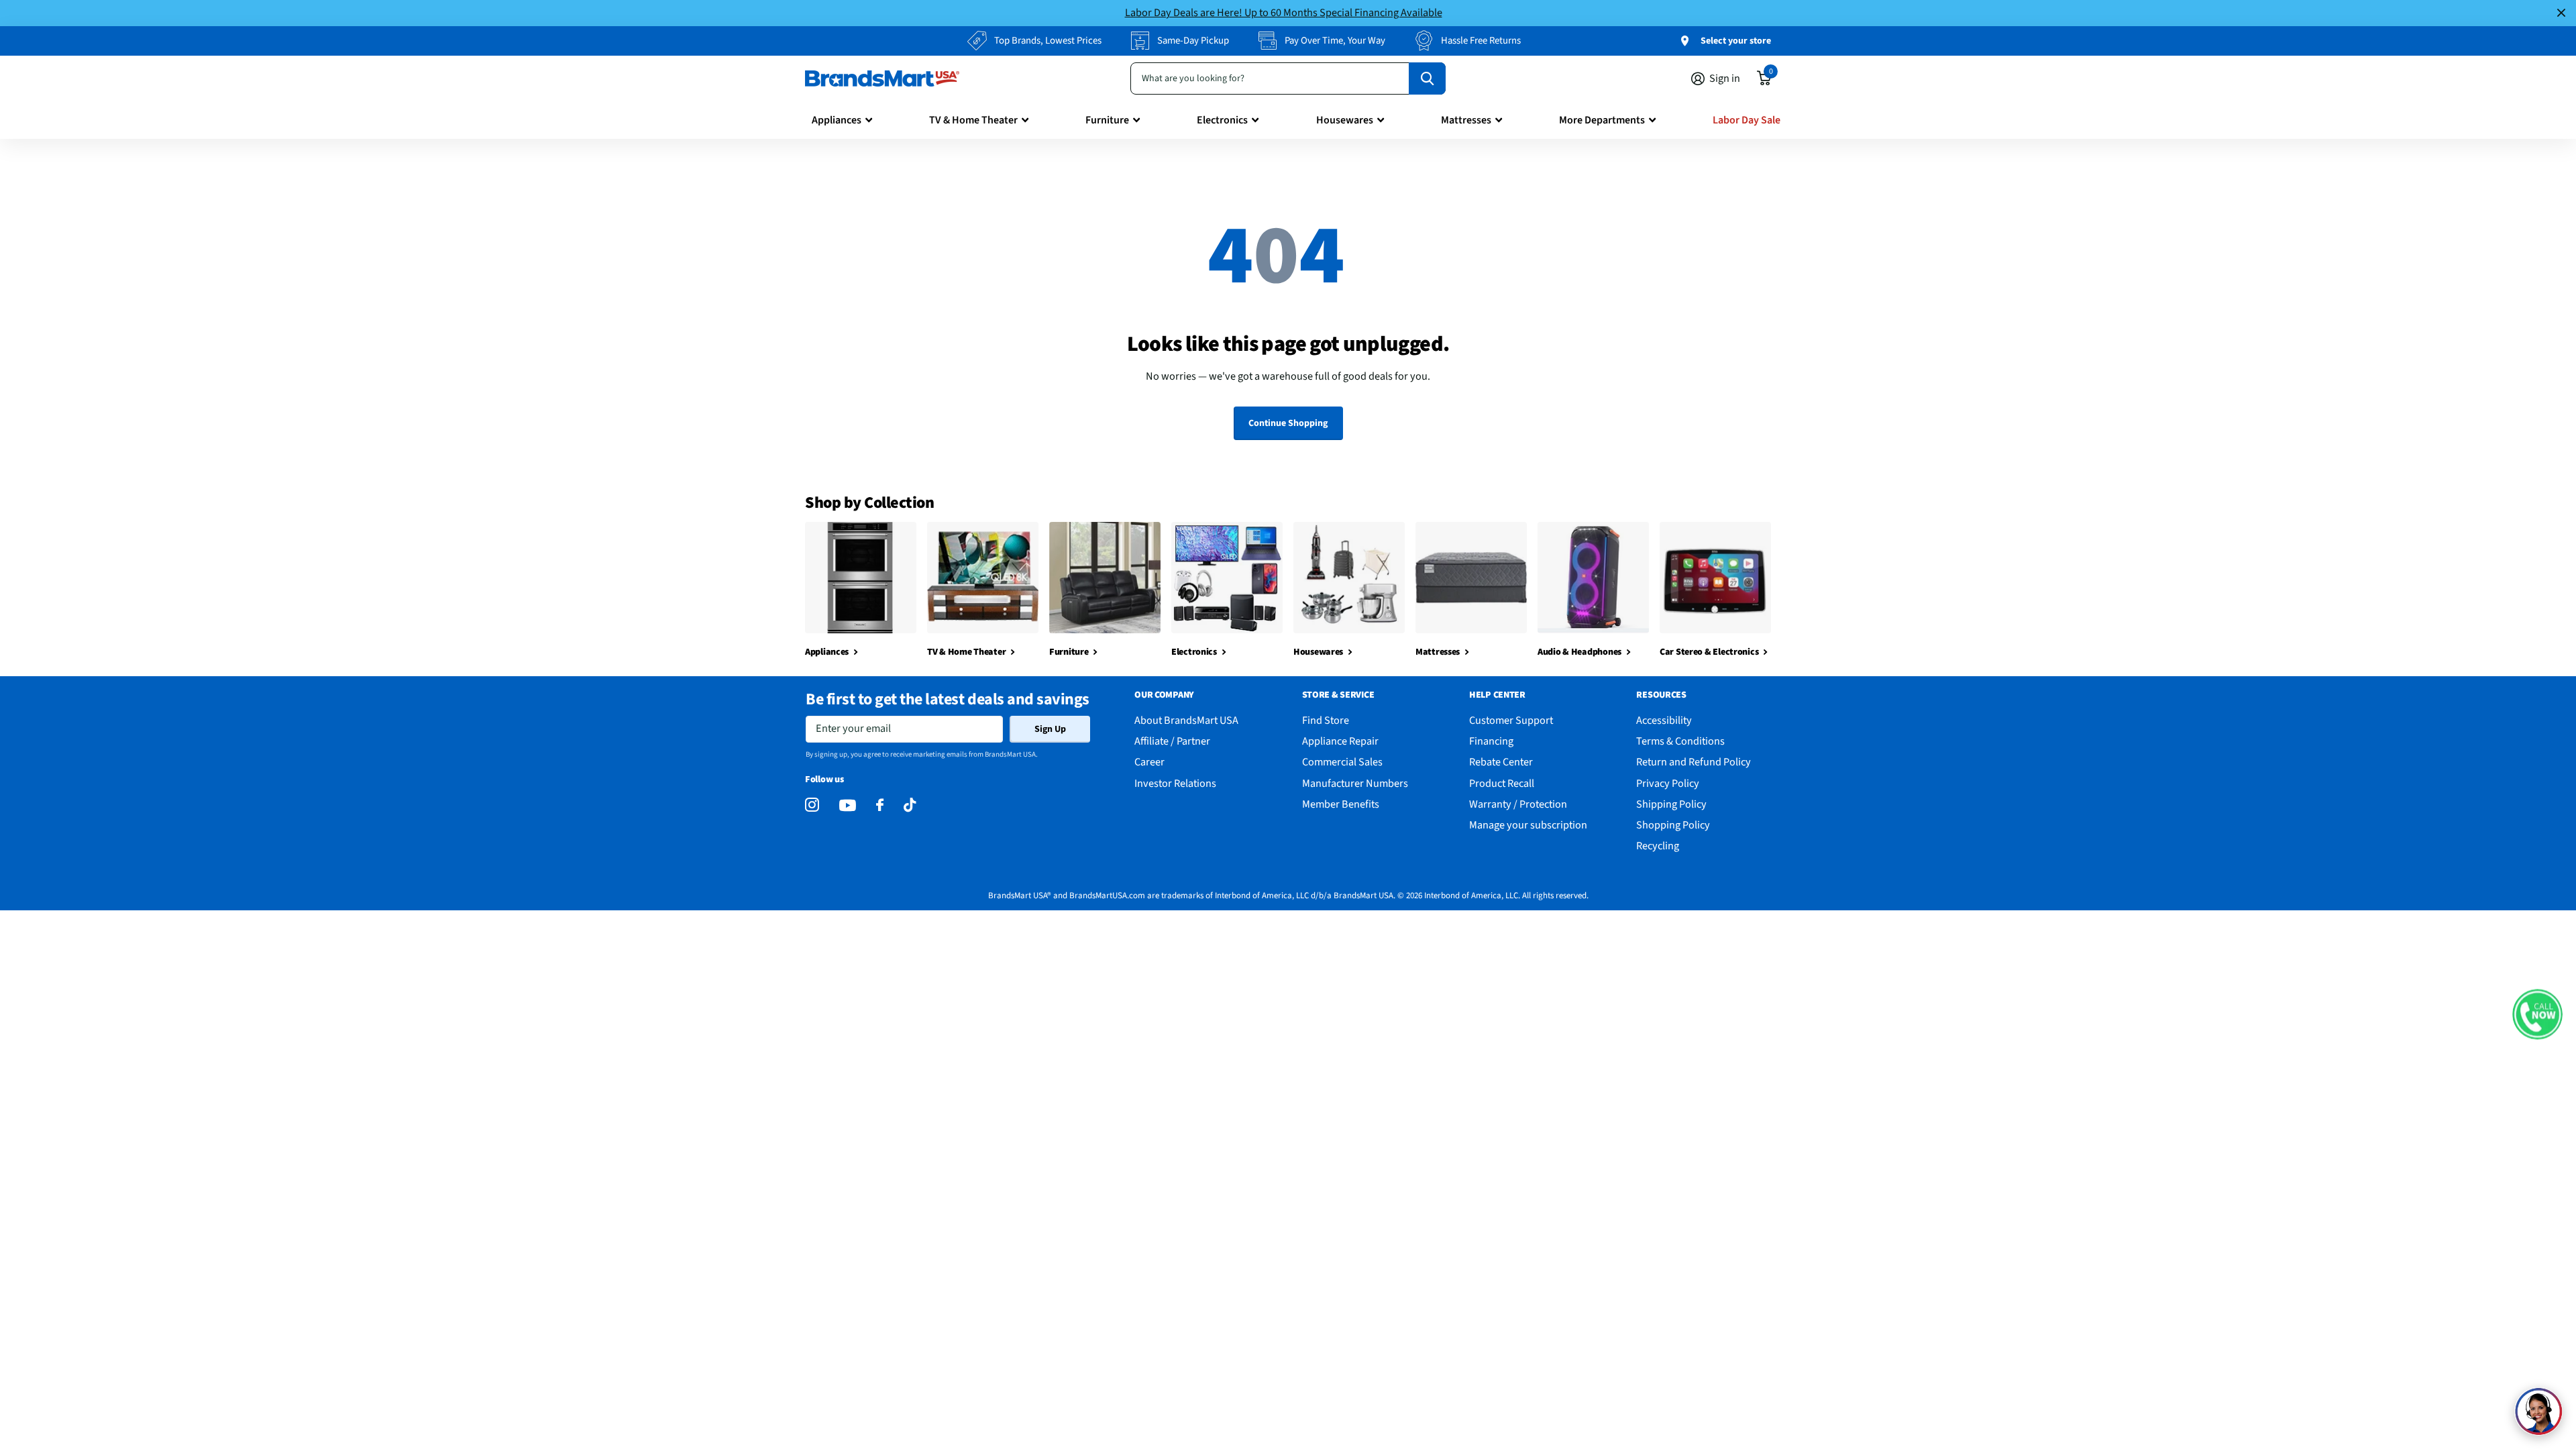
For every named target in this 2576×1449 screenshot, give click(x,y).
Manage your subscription (1528, 825)
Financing (1491, 741)
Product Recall (1502, 783)
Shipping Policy (1671, 804)
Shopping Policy (1673, 825)
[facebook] (880, 805)
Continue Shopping (1288, 423)
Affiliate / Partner (1172, 741)
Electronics (1222, 120)
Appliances (837, 120)
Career (1149, 762)
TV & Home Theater (973, 120)
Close (2561, 13)
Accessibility (1664, 720)
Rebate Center (1501, 762)
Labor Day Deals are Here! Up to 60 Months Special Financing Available (1284, 12)
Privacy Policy (1668, 783)
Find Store (1326, 720)
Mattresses (1466, 120)
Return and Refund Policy (1694, 762)
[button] (2537, 1015)
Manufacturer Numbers (1355, 783)
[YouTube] (848, 805)
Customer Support (1511, 720)
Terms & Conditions (1680, 741)
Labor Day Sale (1747, 120)
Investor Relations (1175, 783)
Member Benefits (1341, 804)
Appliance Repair (1340, 741)
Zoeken (1427, 78)
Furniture (1107, 120)
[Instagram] (812, 805)
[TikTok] (910, 805)
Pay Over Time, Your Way (1335, 41)
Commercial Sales (1342, 762)
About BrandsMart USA (1186, 720)
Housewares (1345, 120)
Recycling (1658, 846)
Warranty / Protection (1518, 804)
